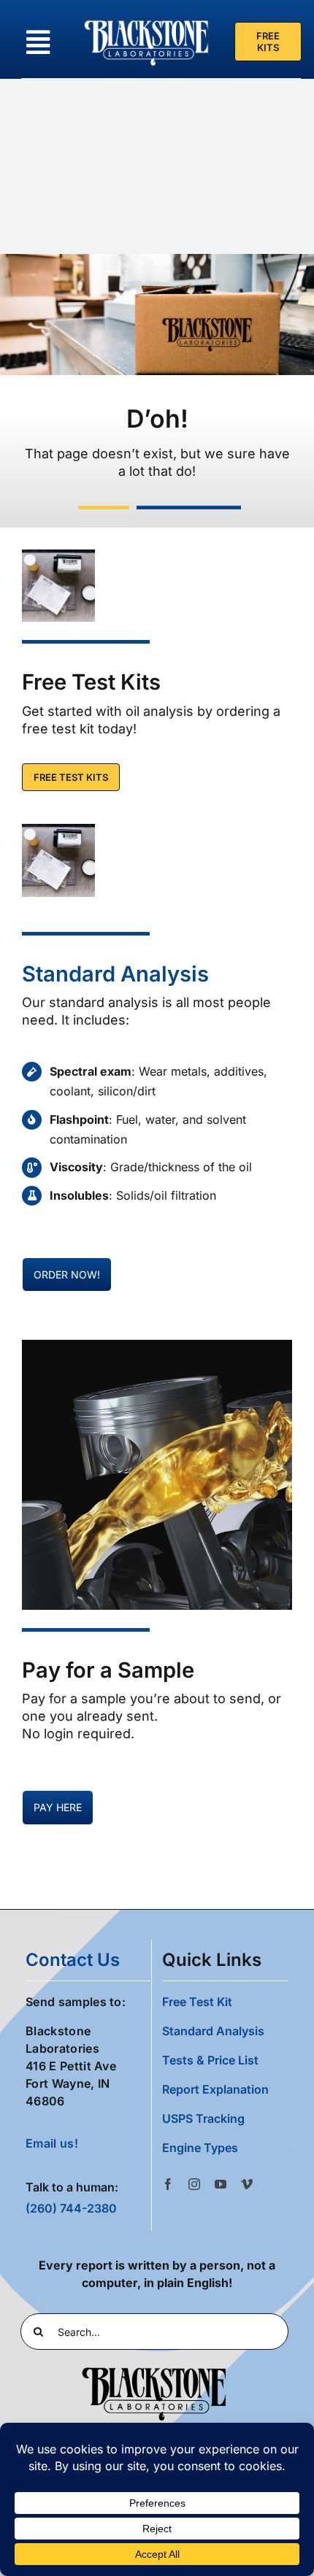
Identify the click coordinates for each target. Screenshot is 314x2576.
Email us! (52, 2143)
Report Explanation (215, 2089)
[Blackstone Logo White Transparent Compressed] (147, 20)
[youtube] (221, 2184)
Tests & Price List (210, 2060)
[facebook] (168, 2184)
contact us (73, 1960)
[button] (225, 2148)
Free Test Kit (197, 2002)
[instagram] (194, 2184)
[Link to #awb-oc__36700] (38, 42)
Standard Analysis (115, 974)
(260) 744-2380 (71, 2208)
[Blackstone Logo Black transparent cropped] (154, 2370)
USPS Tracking (203, 2118)
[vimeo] (247, 2184)
